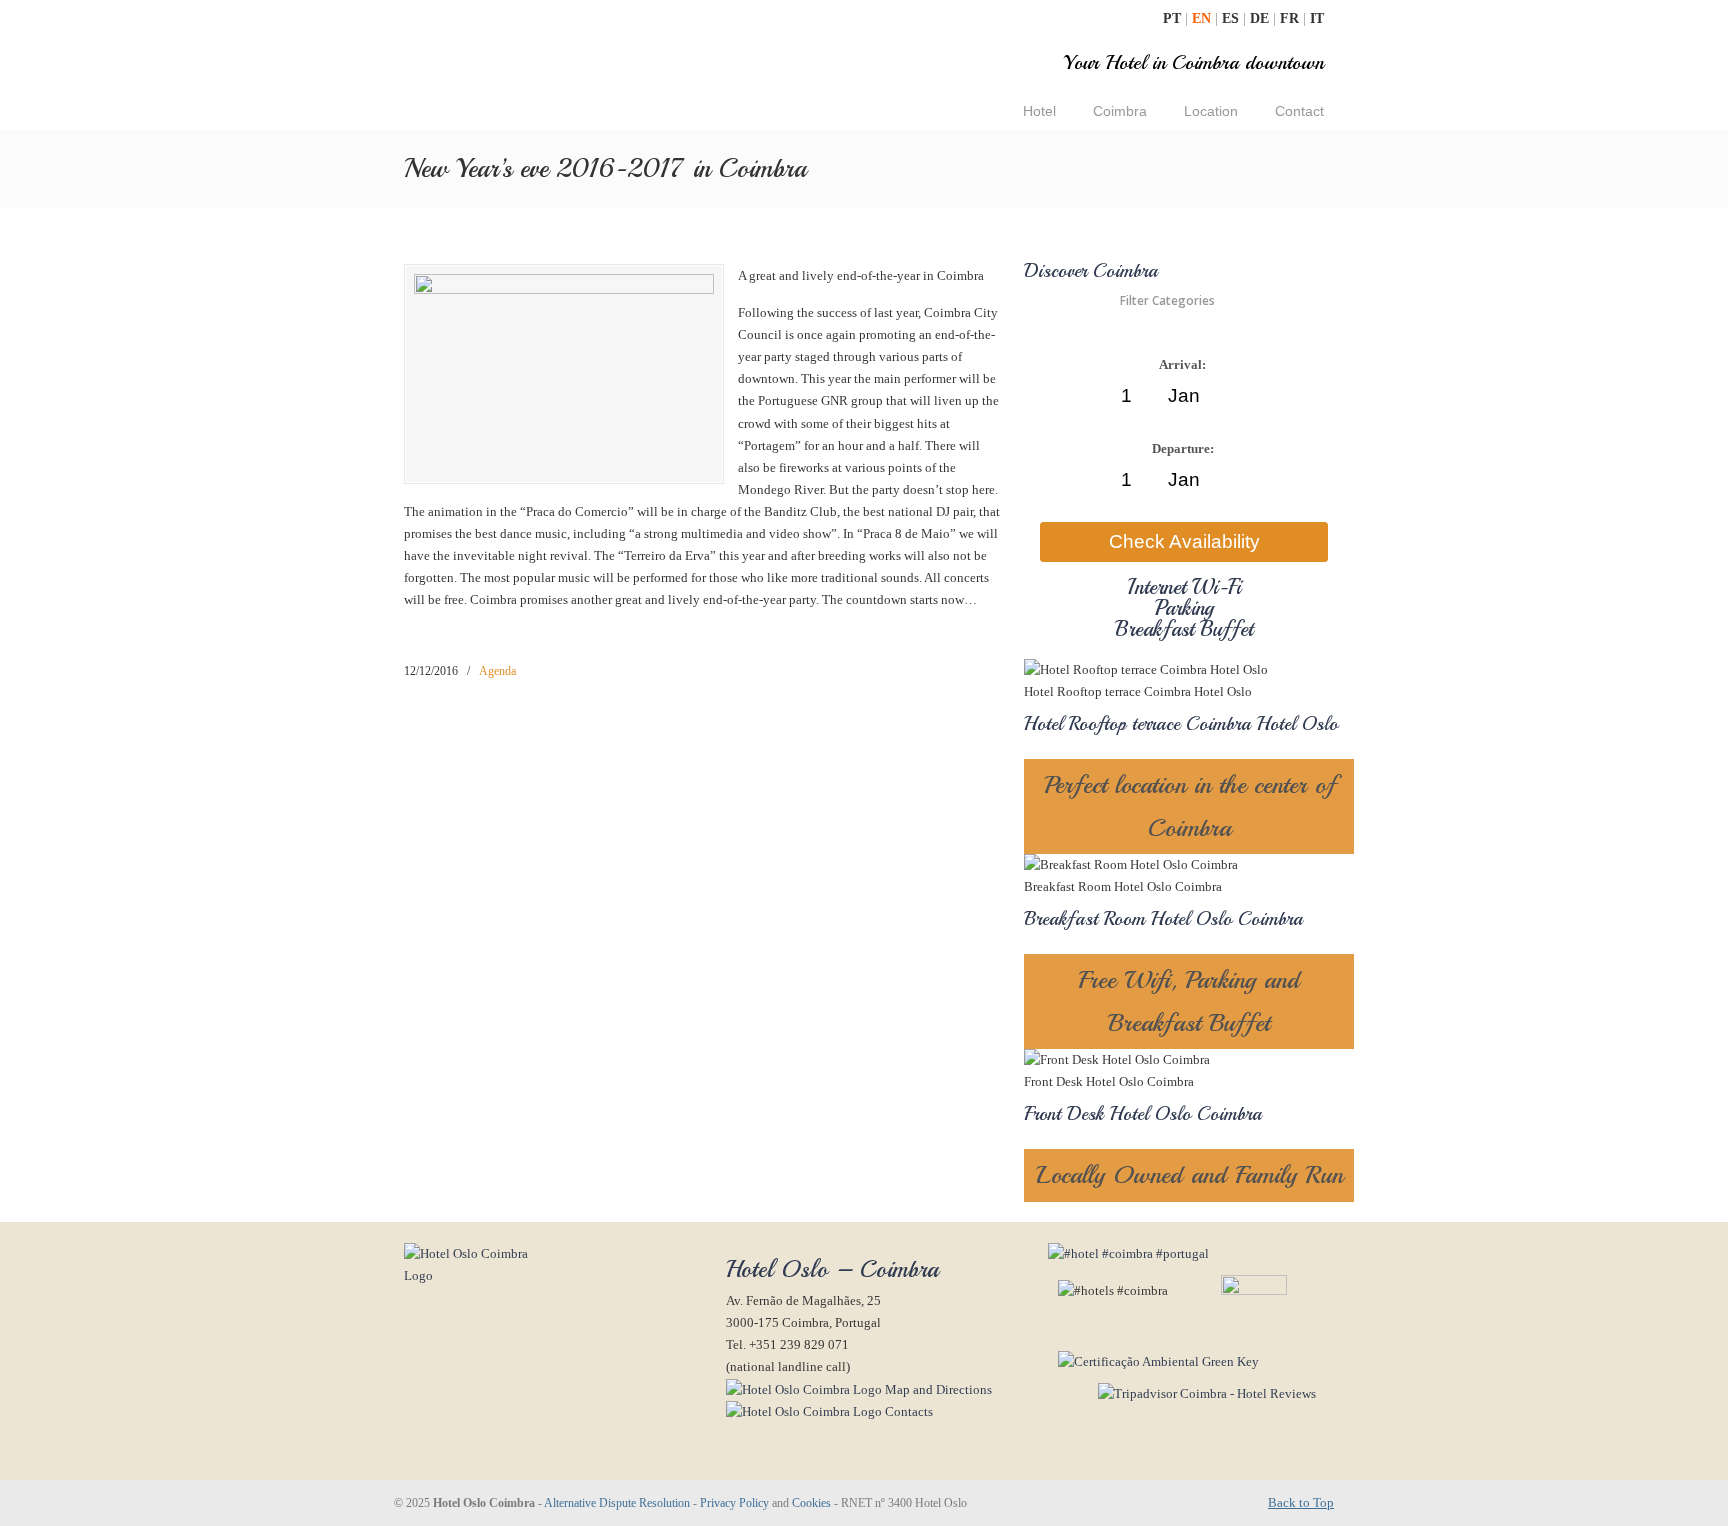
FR (1291, 18)
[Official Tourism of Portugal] (1128, 1253)
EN (1203, 18)
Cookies (811, 1503)
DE (1261, 18)
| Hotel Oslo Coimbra (558, 67)
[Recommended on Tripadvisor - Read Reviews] (1182, 1393)
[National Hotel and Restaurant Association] (1229, 1290)
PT (1174, 18)
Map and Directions (937, 1389)
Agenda (497, 671)
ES (1232, 18)
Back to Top (1301, 1502)
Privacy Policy (734, 1503)
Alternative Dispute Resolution (617, 1503)
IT (1317, 18)
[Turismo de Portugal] (1153, 1361)
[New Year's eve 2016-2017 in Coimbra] (564, 289)
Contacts (907, 1411)
